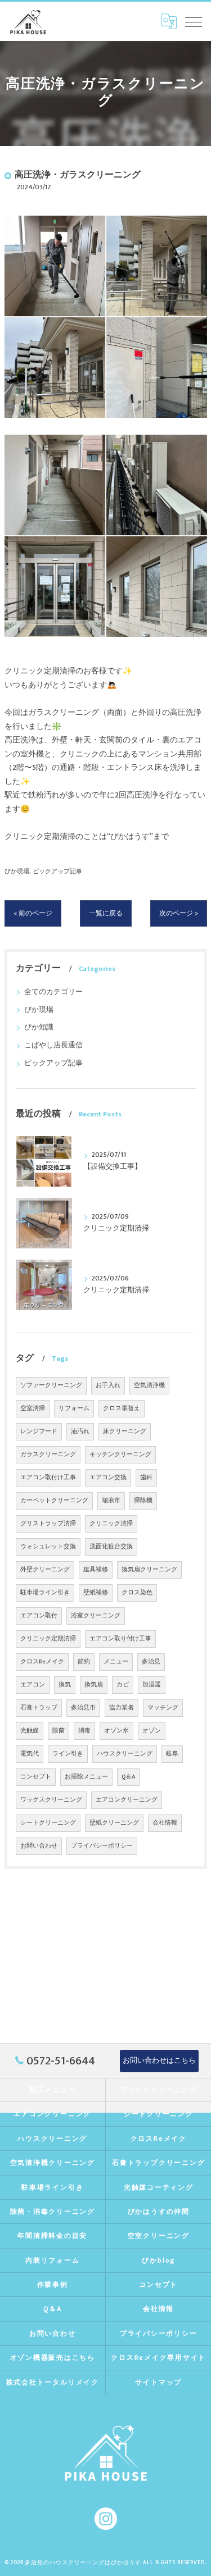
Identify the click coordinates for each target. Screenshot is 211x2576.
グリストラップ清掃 (48, 1524)
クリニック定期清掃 (48, 1639)
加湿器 (152, 1685)
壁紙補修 (96, 1593)
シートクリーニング (48, 1823)
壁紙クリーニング (114, 1823)
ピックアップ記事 (57, 871)
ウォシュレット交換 (48, 1547)
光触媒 (30, 1731)
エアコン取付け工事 (48, 1478)
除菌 (59, 1731)
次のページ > (179, 913)
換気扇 (94, 1685)
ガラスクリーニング (48, 1455)
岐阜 (172, 1754)
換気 (65, 1685)
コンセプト (36, 1777)
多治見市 (83, 1708)
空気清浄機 (149, 1385)
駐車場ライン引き (45, 1593)
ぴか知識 (39, 1027)
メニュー (116, 1662)
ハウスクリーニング (125, 1754)
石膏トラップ (39, 1708)
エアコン (33, 1685)
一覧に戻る (106, 913)
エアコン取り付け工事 (120, 1639)
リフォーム (74, 1408)
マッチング (163, 1708)
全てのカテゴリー (53, 992)
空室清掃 (33, 1408)
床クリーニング (125, 1431)
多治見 (151, 1662)
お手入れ (108, 1385)
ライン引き (68, 1754)
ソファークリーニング (51, 1385)
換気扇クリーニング (149, 1570)
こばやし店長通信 (53, 1045)
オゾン (152, 1731)
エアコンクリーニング (127, 1800)
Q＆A (128, 1777)
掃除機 (143, 1501)
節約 (84, 1662)
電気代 (30, 1754)
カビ (123, 1685)
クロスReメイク (42, 1662)
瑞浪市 (111, 1501)
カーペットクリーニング (54, 1501)
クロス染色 (137, 1593)
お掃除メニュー (86, 1777)
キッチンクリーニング (120, 1455)
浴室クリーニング (96, 1616)
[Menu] (194, 21)
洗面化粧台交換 (111, 1547)
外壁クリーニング (45, 1570)
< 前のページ (33, 913)
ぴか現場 (17, 871)
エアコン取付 (39, 1616)
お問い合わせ (39, 1846)
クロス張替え (122, 1408)
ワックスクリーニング (51, 1800)
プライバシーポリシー (102, 1846)
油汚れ (80, 1431)
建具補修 (96, 1570)
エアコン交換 (108, 1478)
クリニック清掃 (111, 1524)
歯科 (146, 1478)
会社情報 (165, 1823)
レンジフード (39, 1431)
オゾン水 (116, 1731)
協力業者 (122, 1708)
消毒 (84, 1731)
